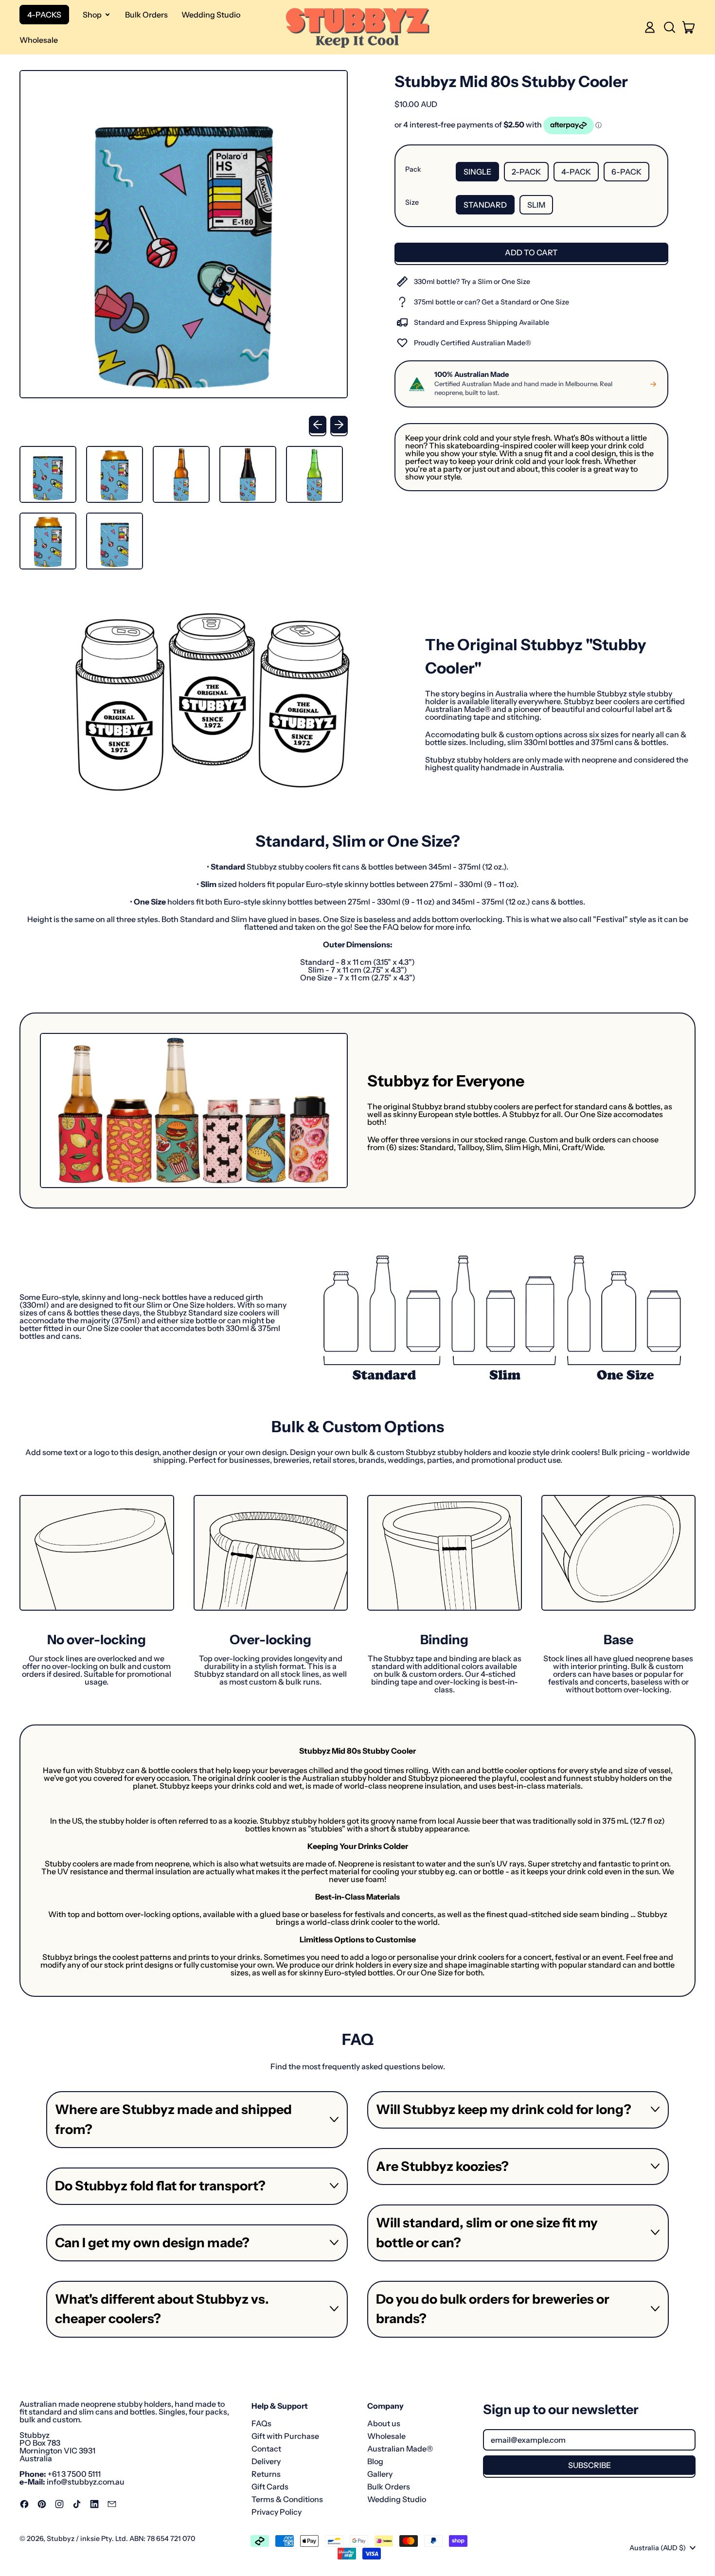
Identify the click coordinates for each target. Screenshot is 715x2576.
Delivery (266, 2461)
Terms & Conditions (287, 2499)
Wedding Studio (211, 15)
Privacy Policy (277, 2512)
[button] (669, 27)
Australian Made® (400, 2449)
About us (384, 2423)
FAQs (261, 2423)
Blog (375, 2461)
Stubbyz (61, 2539)
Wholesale (39, 40)
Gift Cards (270, 2487)
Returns (266, 2474)
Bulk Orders (146, 15)
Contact (266, 2449)
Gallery (380, 2474)
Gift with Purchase (285, 2436)
